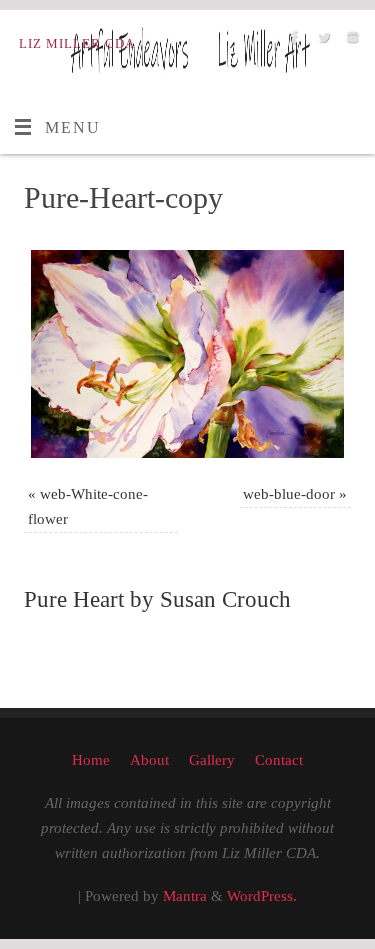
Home (91, 760)
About (149, 760)
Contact (279, 760)
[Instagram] (350, 42)
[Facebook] (292, 42)
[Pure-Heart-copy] (187, 354)
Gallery (212, 760)
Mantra (185, 896)
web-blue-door (289, 494)
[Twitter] (321, 42)
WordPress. (262, 896)
